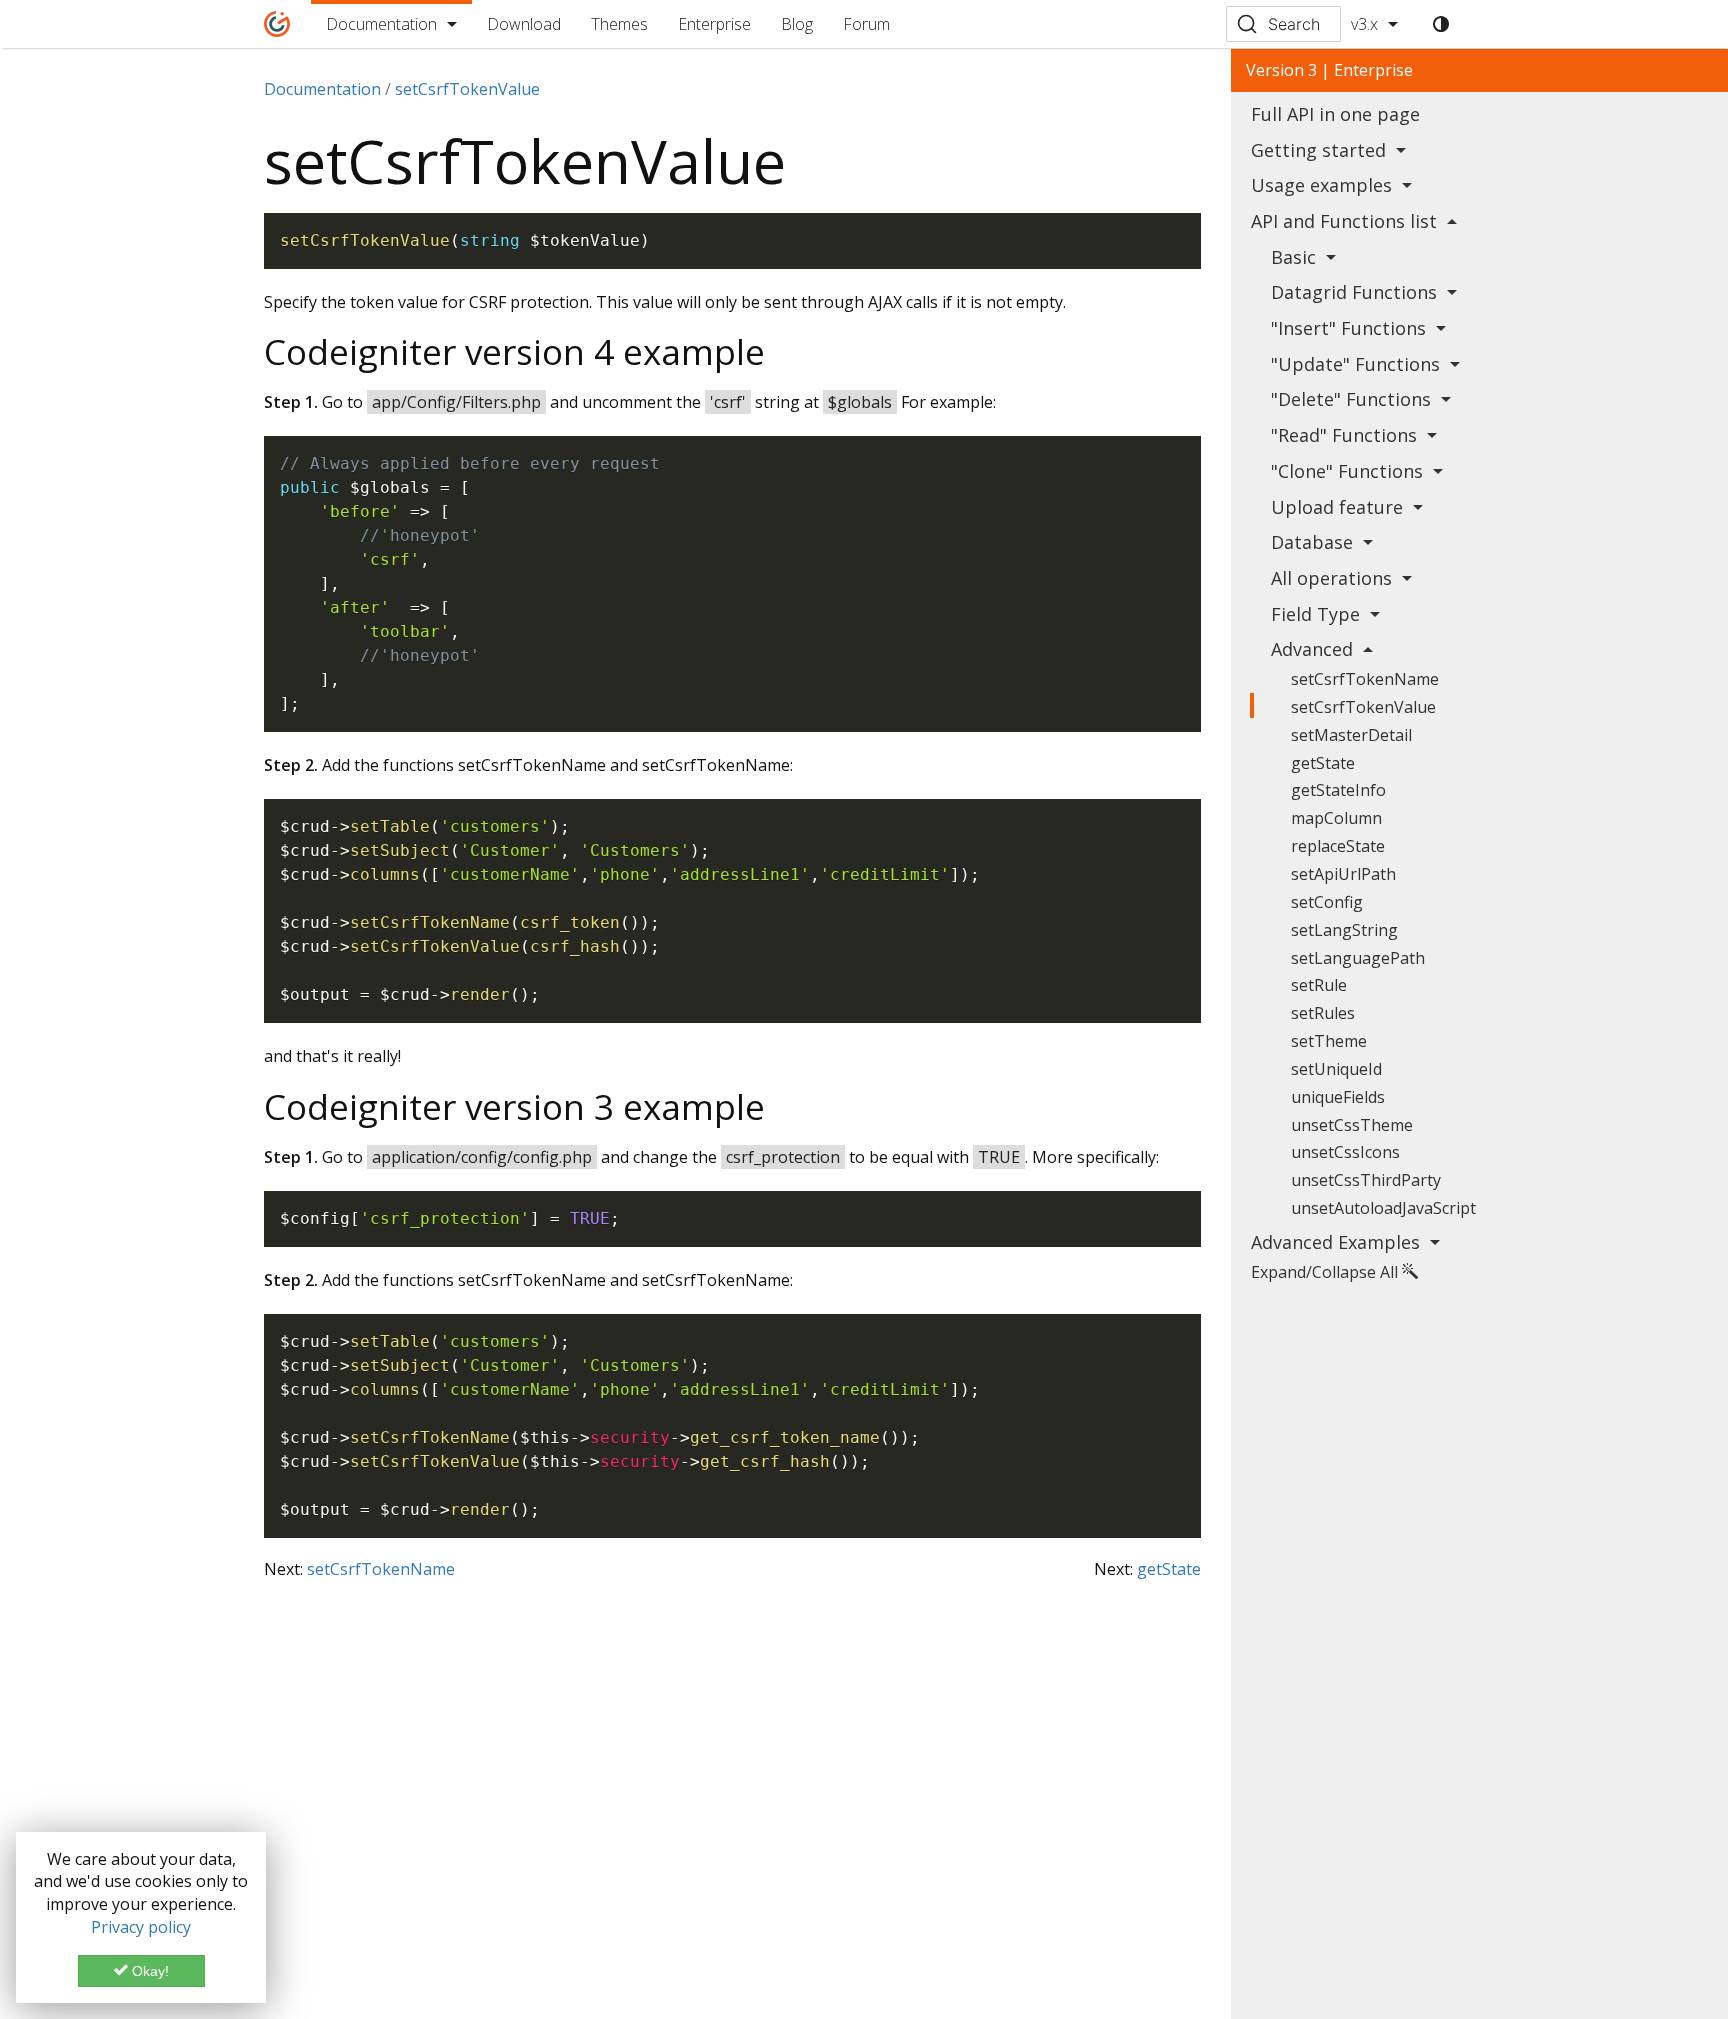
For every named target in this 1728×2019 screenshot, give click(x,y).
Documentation (381, 24)
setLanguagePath (1358, 958)
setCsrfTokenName (381, 1569)
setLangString (1344, 930)
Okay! (148, 1971)
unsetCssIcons (1345, 1152)
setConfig (1327, 902)
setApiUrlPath (1343, 874)
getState (1169, 1569)
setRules (1323, 1013)
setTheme (1329, 1041)
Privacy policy (141, 1927)
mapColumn (1336, 818)
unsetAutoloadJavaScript (1383, 1208)
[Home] (277, 24)
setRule (1319, 985)
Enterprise (714, 24)
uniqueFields (1338, 1097)
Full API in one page (1335, 114)
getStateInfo (1338, 790)
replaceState (1338, 846)
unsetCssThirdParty (1366, 1180)
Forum (866, 24)
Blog (797, 24)
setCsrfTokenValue (1363, 707)
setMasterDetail (1351, 735)
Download (524, 24)
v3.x (1364, 24)
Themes (619, 24)
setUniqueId (1336, 1069)
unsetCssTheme (1352, 1125)
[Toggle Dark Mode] (1441, 24)
